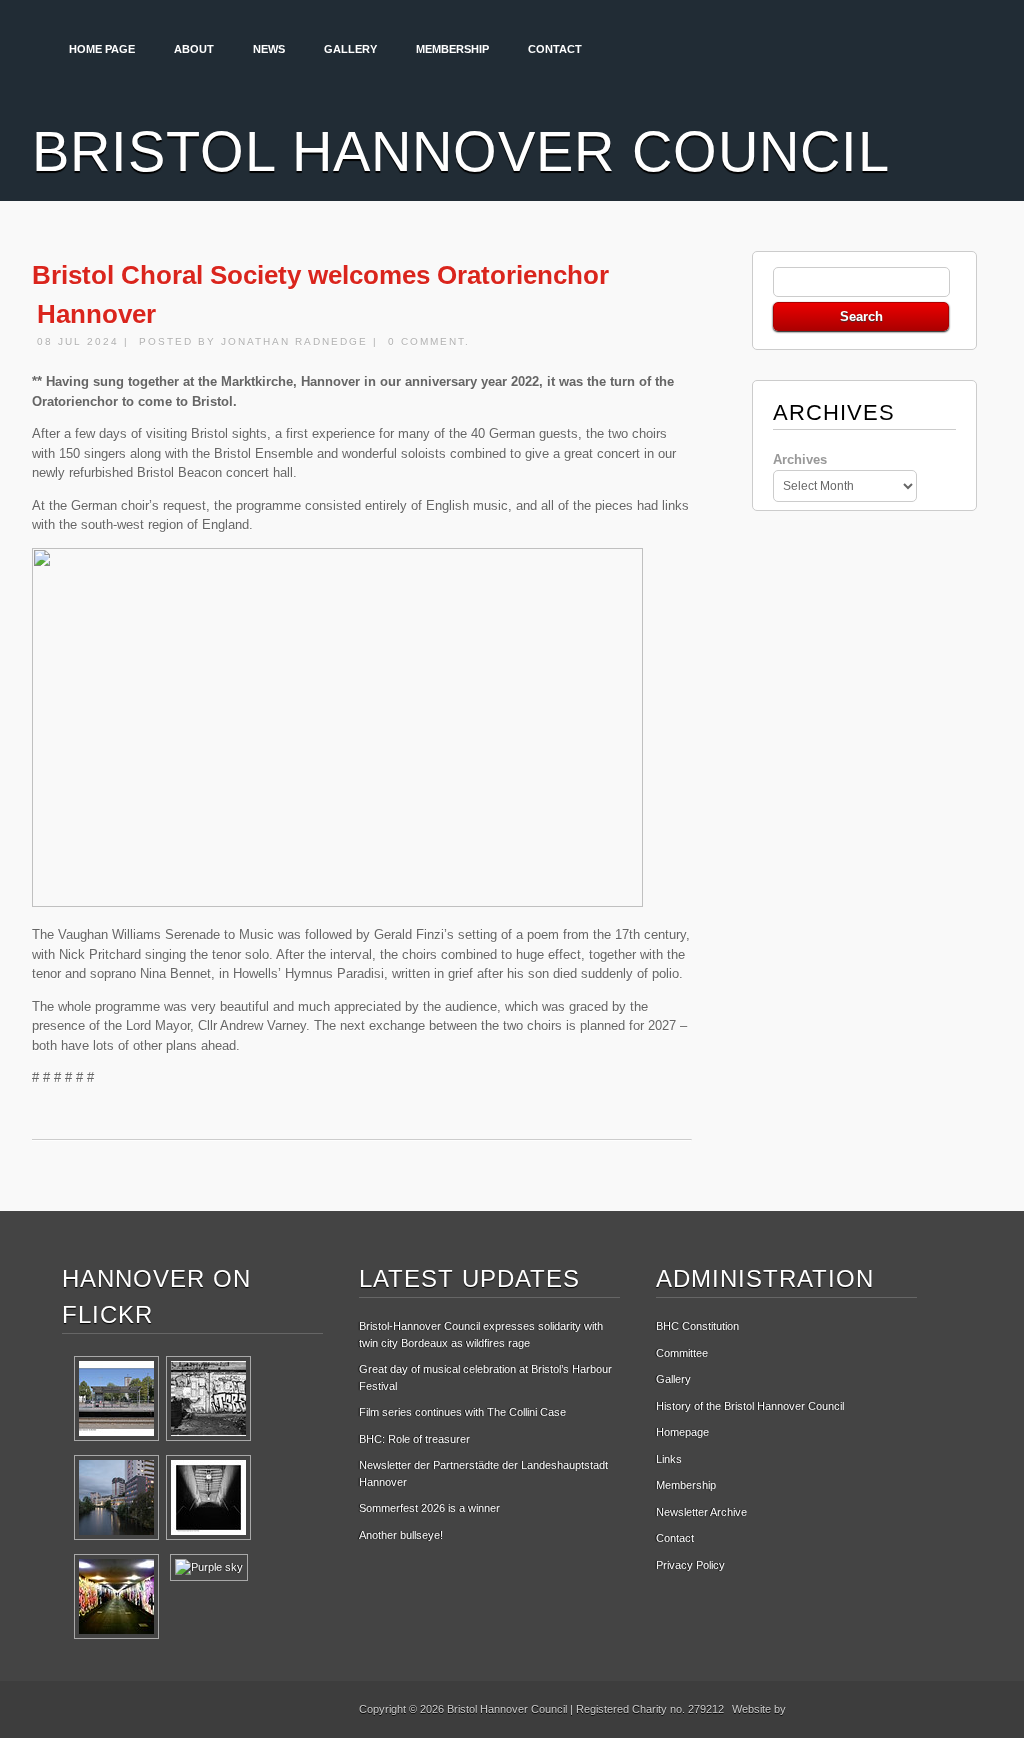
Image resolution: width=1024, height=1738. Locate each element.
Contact (555, 49)
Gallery (350, 49)
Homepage (682, 1432)
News (269, 49)
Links (669, 1459)
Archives (800, 459)
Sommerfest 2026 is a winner (429, 1508)
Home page (102, 49)
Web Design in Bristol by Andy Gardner (862, 1712)
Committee (682, 1353)
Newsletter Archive (701, 1512)
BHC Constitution (697, 1326)
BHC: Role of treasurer (414, 1439)
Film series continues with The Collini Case (462, 1412)
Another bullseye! (401, 1535)
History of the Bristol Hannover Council (750, 1406)
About (194, 49)
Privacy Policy (690, 1565)
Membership (452, 49)
